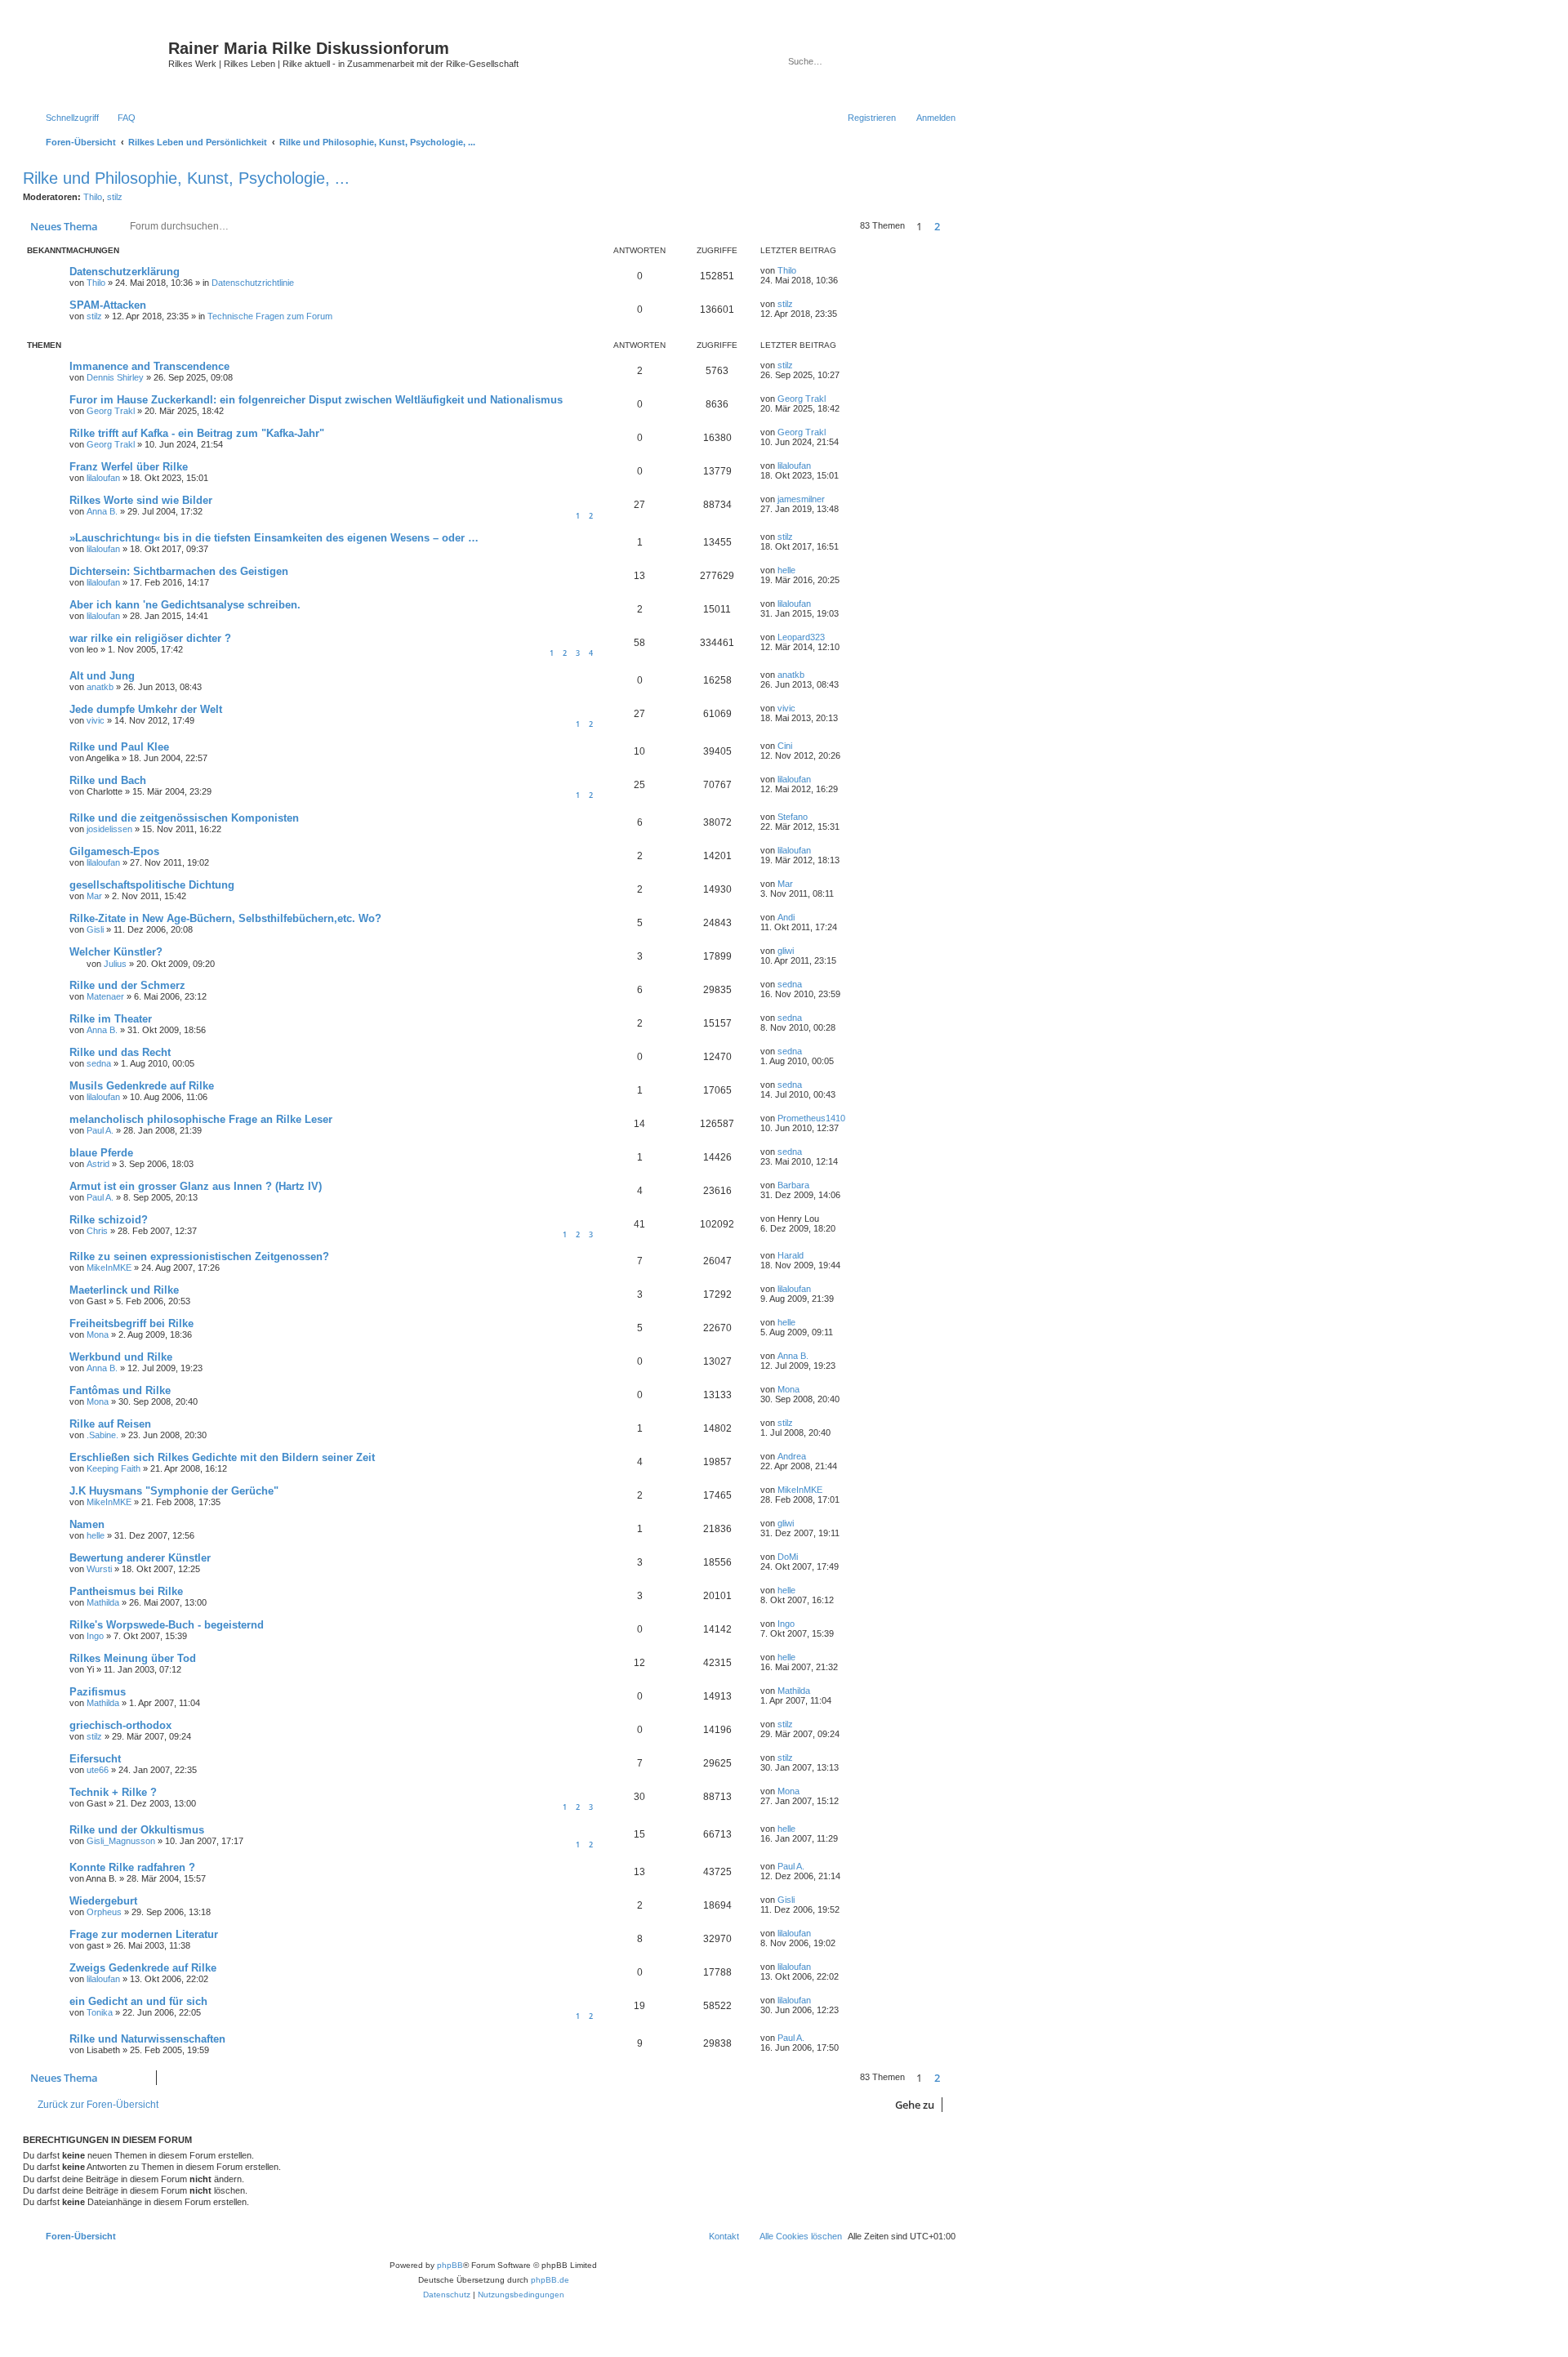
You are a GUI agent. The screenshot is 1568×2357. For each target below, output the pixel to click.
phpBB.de (550, 2280)
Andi (786, 917)
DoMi (788, 1557)
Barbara (793, 1185)
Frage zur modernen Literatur (144, 1934)
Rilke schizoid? (109, 1220)
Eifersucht (95, 1759)
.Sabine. (102, 1435)
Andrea (792, 1456)
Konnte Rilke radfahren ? (132, 1867)
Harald (791, 1255)
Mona (98, 1334)
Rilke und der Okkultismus (137, 1830)
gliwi (786, 951)
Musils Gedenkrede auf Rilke (142, 1086)
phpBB (450, 2265)
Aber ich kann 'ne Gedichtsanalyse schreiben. (185, 605)
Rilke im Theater (111, 1019)
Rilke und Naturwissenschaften (147, 2039)
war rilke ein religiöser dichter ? (150, 638)
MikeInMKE (109, 1268)
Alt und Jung (102, 676)
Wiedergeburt (103, 1901)
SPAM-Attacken (108, 305)
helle (786, 570)
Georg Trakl (111, 411)
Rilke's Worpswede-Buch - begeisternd (167, 1625)
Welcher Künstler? (116, 952)
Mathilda (103, 1602)
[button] (955, 226)
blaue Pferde (101, 1153)
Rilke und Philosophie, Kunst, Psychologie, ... (186, 178)
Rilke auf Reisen (110, 1424)
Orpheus (104, 1912)
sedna (790, 984)
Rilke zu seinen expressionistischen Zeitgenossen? (199, 1256)
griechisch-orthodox (120, 1725)
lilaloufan (103, 478)
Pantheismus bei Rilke (126, 1591)
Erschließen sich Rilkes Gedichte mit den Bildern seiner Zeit (222, 1457)
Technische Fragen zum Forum (270, 316)
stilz (115, 197)
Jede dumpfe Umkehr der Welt (146, 709)
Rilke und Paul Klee (119, 747)
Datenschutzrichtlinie (253, 283)
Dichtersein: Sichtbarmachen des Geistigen (179, 571)
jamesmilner (801, 499)
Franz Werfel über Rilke (129, 467)
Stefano (793, 817)
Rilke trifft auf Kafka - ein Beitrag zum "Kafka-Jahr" (197, 433)
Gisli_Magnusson (121, 1841)
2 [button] (937, 226)
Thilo (93, 197)
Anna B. (102, 511)
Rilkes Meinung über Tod (133, 1658)
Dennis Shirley (115, 377)
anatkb (100, 687)
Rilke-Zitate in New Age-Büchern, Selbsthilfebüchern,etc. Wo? (225, 918)
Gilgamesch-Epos (114, 851)
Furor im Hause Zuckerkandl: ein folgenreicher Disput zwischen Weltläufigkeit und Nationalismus (316, 400)
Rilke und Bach (108, 780)
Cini (785, 746)
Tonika (100, 2012)
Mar (94, 896)
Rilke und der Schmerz (127, 985)
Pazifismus (98, 1692)
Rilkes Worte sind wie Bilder (141, 500)
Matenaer (105, 996)
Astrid (98, 1164)
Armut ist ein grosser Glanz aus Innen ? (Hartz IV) (196, 1186)
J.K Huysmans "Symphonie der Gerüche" (174, 1491)
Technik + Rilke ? (113, 1792)
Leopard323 (801, 637)
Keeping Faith (114, 1468)
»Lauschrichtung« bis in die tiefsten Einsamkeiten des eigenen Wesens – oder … (274, 538)
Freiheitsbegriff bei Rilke (131, 1323)
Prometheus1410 (811, 1118)
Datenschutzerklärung (125, 272)
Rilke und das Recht (120, 1052)
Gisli (95, 929)
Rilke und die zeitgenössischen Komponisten (184, 818)
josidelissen (109, 829)
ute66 (98, 1770)
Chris (97, 1231)
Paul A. (100, 1130)
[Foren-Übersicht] (98, 61)
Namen (87, 1524)
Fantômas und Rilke (120, 1390)
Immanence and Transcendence (149, 366)
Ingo (95, 1636)
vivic (96, 720)
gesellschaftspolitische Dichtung (152, 885)
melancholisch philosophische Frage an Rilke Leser (201, 1119)
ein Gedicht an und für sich (138, 2001)
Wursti (99, 1569)
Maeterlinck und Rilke (124, 1290)
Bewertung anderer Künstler (140, 1558)
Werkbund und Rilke (121, 1357)
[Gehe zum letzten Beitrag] (804, 270)
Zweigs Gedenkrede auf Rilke (143, 1968)
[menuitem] (119, 118)
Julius (115, 964)
